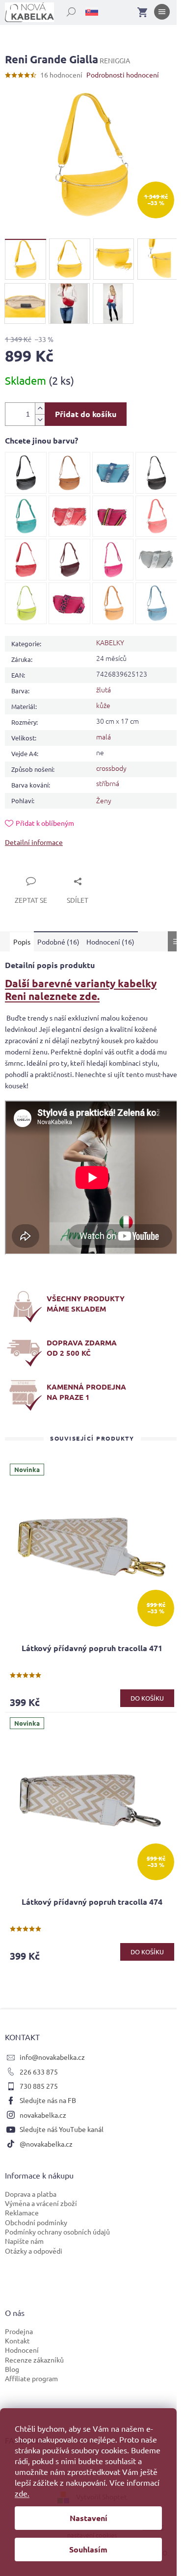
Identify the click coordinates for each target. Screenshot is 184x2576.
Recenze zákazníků (34, 2360)
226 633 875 (39, 2072)
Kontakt (17, 2340)
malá (104, 736)
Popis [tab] (22, 942)
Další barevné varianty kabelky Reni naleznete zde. (81, 989)
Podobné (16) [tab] (58, 942)
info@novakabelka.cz (52, 2057)
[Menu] (162, 14)
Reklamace (22, 2212)
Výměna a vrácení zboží (41, 2203)
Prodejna (19, 2331)
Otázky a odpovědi (34, 2251)
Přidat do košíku (86, 414)
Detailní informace (34, 842)
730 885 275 (39, 2086)
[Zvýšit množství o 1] (40, 408)
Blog (12, 2369)
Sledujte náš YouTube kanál (62, 2129)
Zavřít (26, 870)
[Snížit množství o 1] (40, 420)
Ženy (104, 800)
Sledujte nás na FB (48, 2100)
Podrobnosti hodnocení (123, 75)
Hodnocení (22, 2350)
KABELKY (110, 642)
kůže (103, 705)
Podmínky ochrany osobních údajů (57, 2232)
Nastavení (89, 2518)
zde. (22, 2493)
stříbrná (108, 783)
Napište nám (24, 2241)
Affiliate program (31, 2378)
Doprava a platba (31, 2194)
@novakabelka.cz (46, 2144)
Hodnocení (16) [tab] (110, 942)
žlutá (104, 689)
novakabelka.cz (43, 2115)
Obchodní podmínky (36, 2222)
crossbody (111, 768)
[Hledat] (66, 10)
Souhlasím (88, 2549)
